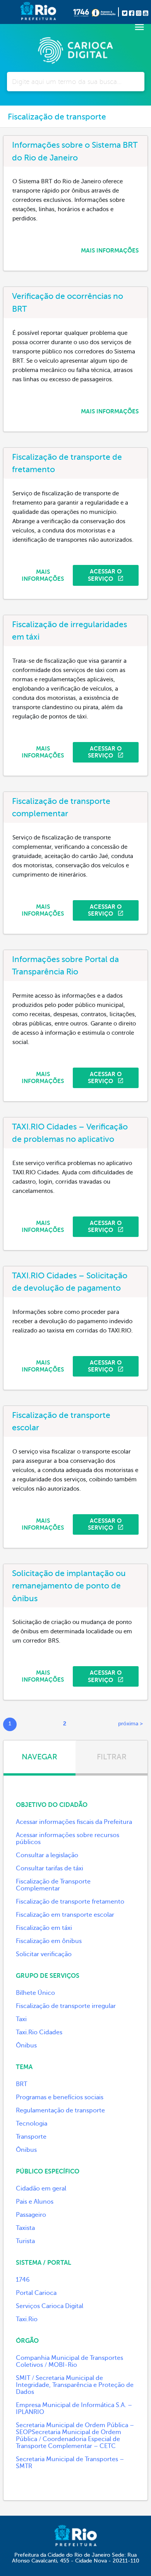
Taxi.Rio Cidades (39, 2032)
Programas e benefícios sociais (60, 2097)
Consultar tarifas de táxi (50, 1868)
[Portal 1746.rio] (82, 12)
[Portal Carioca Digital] (75, 49)
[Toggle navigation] (139, 27)
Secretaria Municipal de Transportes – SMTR (70, 2463)
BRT (21, 2084)
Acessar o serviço (105, 575)
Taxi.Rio (27, 2319)
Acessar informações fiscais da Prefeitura (74, 1822)
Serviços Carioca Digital (50, 2306)
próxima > (130, 1724)
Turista (25, 2241)
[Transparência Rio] (105, 12)
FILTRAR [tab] (112, 1757)
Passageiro (31, 2215)
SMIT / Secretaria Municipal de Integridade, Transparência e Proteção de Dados (75, 2385)
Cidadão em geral (41, 2189)
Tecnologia (32, 2124)
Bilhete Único (35, 1993)
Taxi (21, 2019)
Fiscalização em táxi (44, 1928)
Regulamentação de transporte (60, 2110)
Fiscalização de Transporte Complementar (53, 1885)
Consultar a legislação (47, 1855)
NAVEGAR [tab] (39, 1757)
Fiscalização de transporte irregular (66, 2006)
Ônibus (26, 2045)
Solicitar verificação (44, 1954)
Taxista (25, 2228)
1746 (23, 2280)
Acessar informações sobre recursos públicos (68, 1839)
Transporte (31, 2137)
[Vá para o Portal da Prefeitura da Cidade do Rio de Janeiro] (26, 12)
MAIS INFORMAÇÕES (110, 251)
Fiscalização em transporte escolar (65, 1915)
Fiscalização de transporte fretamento (70, 1902)
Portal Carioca (36, 2293)
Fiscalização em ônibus (49, 1941)
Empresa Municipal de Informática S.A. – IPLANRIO (74, 2409)
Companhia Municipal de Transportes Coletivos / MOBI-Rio (69, 2361)
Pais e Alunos (35, 2202)
